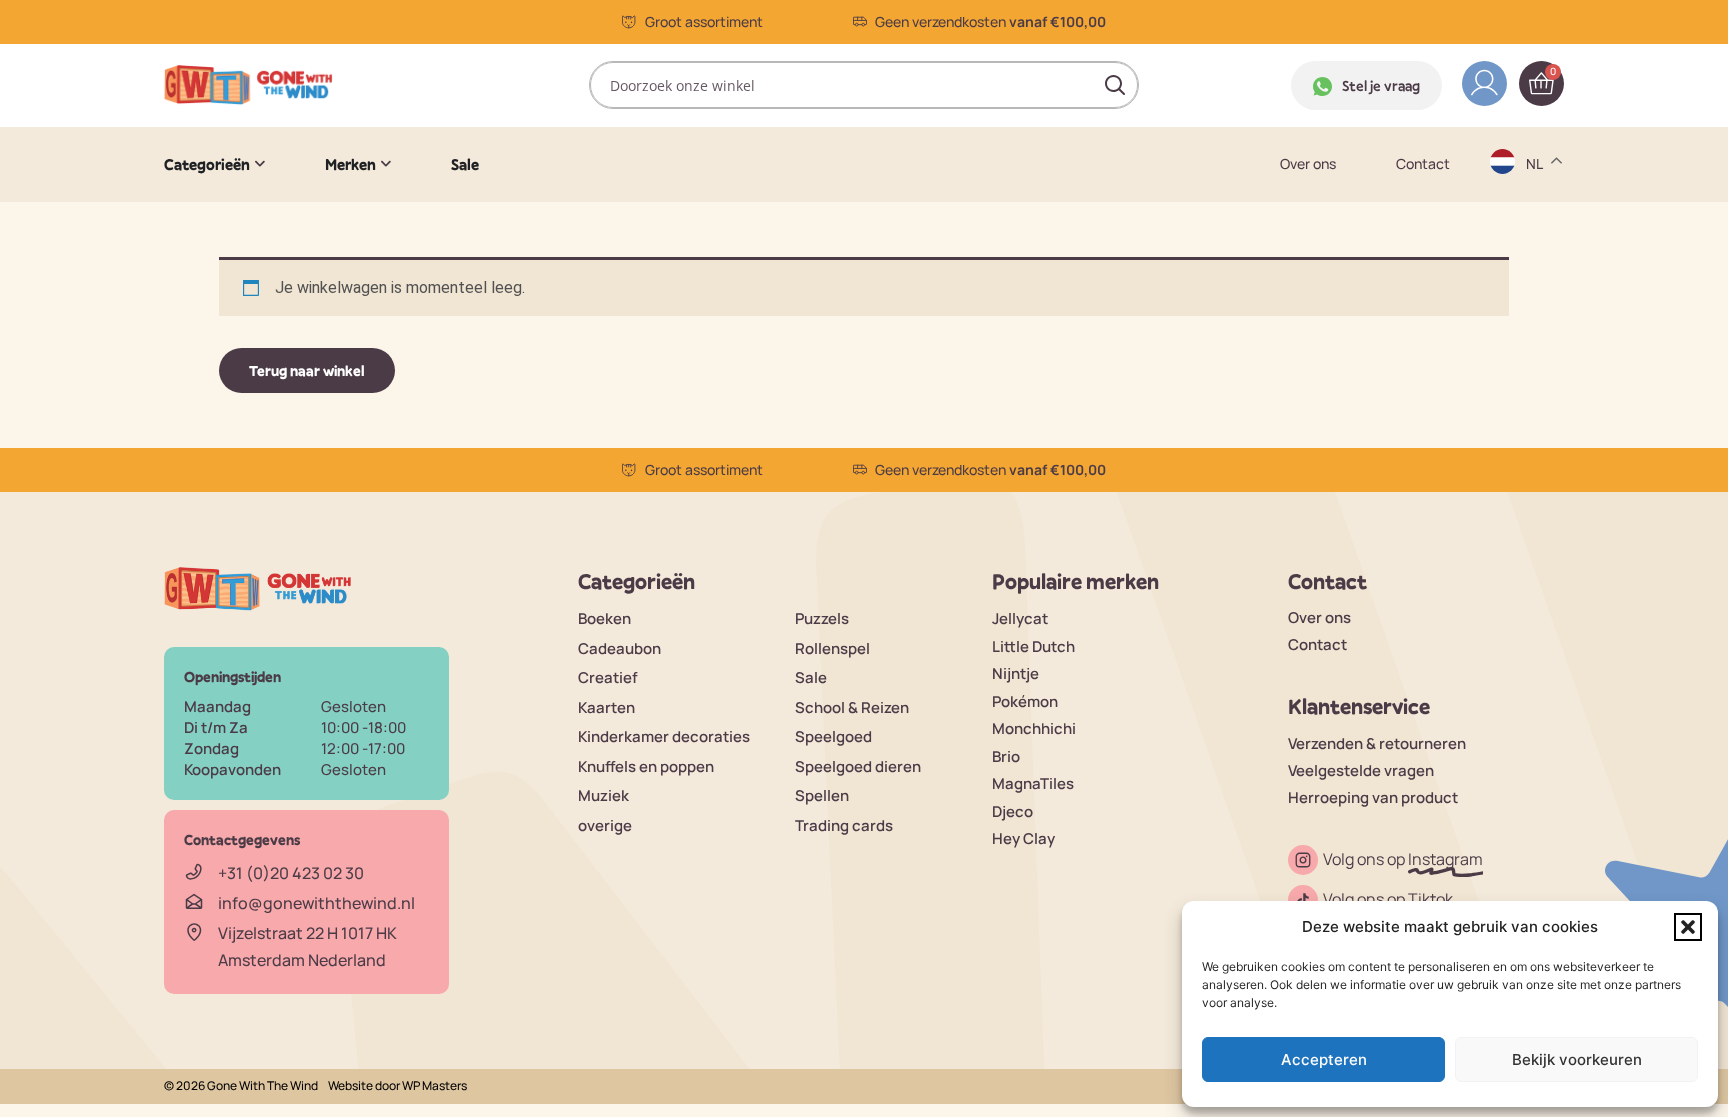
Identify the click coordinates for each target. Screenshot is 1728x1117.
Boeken (604, 618)
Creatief (608, 677)
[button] (1688, 927)
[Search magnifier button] (1115, 85)
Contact (1423, 164)
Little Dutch (1033, 646)
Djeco (1012, 811)
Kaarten (606, 707)
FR (1536, 307)
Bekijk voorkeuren (1577, 1059)
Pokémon (1025, 701)
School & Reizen (852, 707)
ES (1536, 268)
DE (1537, 190)
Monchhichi (1034, 728)
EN (1537, 229)
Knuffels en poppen (646, 766)
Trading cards (844, 825)
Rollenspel (832, 648)
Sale (811, 677)
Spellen (822, 795)
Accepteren (1324, 1059)
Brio (1006, 756)
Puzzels (822, 618)
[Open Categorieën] (260, 164)
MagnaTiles (1033, 783)
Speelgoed (833, 736)
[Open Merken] (386, 164)
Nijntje (1015, 673)
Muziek (603, 795)
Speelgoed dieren (858, 766)
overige (605, 825)
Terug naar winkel (307, 370)
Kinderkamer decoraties (664, 736)
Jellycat (1020, 618)
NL (1536, 385)
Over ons (1308, 164)
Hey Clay (1023, 838)
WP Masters (434, 1085)
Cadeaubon (619, 648)
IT (1533, 346)
